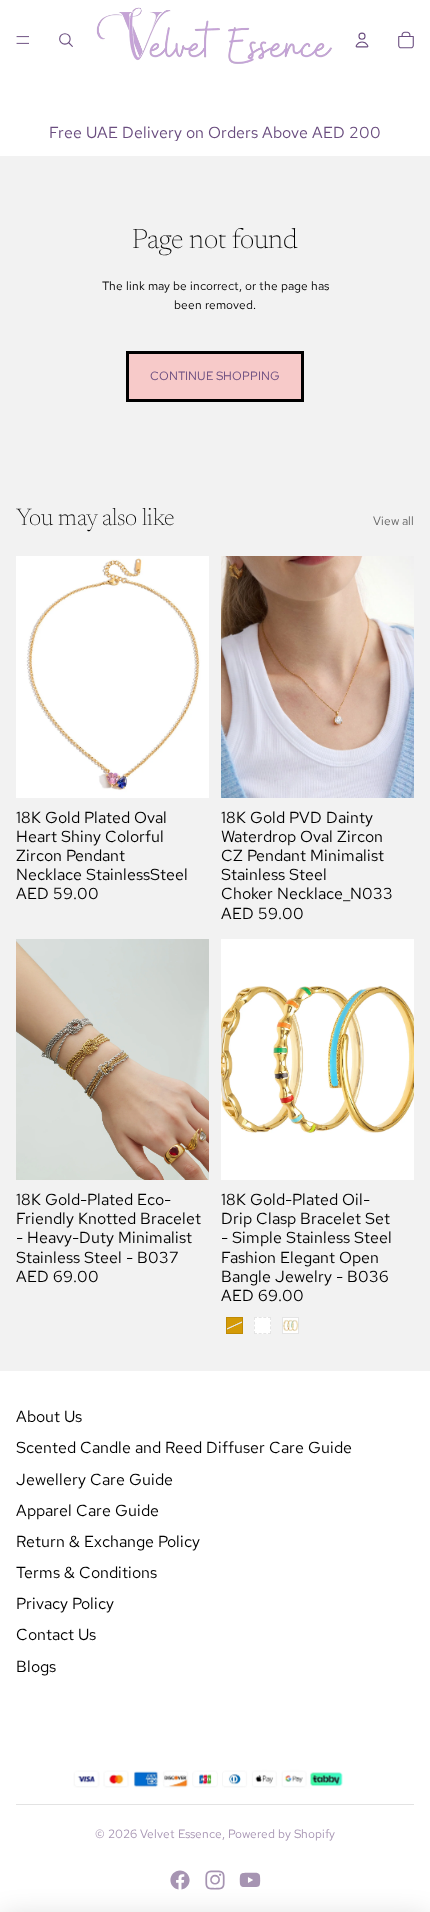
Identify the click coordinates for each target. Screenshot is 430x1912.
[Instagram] (215, 1880)
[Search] (66, 40)
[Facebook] (180, 1880)
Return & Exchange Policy (108, 1541)
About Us (49, 1416)
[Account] (362, 40)
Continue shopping (215, 376)
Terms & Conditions (86, 1572)
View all (393, 521)
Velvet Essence (181, 1834)
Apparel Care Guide (87, 1510)
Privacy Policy (65, 1603)
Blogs (36, 1666)
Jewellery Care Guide (94, 1479)
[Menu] (23, 40)
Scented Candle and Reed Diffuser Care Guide (184, 1447)
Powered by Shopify (281, 1834)
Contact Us (56, 1634)
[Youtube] (250, 1880)
